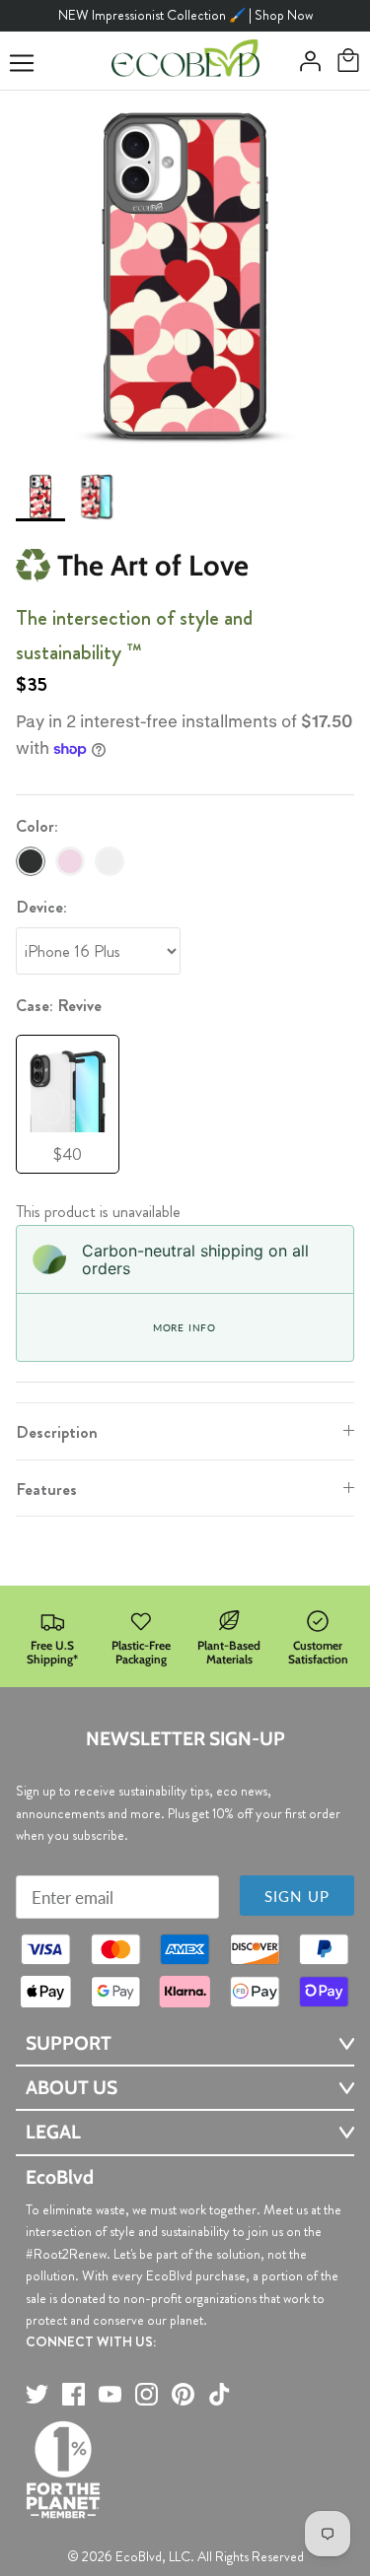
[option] (185, 275)
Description (57, 1432)
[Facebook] (74, 2394)
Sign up (297, 1896)
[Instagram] (147, 2394)
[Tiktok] (220, 2394)
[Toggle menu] (22, 63)
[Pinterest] (183, 2394)
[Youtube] (110, 2394)
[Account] (305, 61)
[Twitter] (37, 2394)
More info (185, 1327)
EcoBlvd (139, 2556)
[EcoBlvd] (185, 61)
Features (46, 1489)
